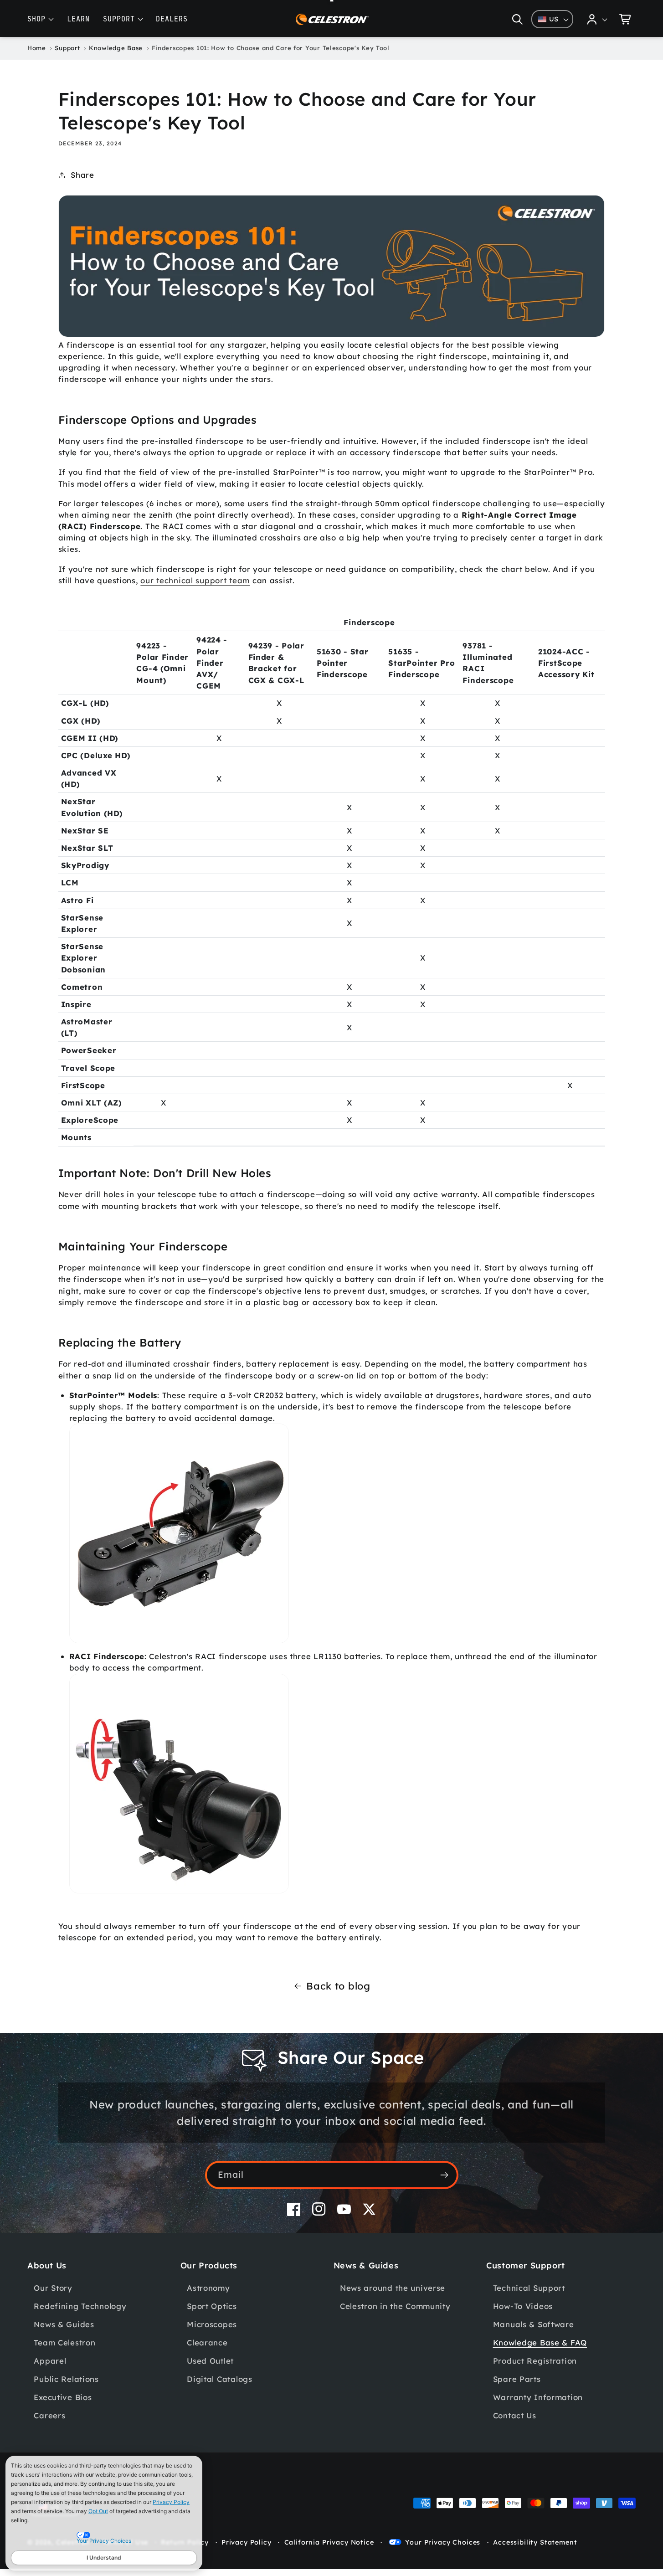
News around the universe (393, 2288)
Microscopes (212, 2324)
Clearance (207, 2342)
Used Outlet (210, 2361)
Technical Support (529, 2288)
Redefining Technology (80, 2306)
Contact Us (515, 2415)
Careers (49, 2415)
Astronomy (208, 2288)
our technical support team (195, 580)
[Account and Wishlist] (597, 19)
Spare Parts (517, 2379)
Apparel (50, 2361)
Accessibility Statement (535, 2542)
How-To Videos (523, 2306)
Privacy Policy (171, 2502)
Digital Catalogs (220, 2379)
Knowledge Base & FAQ (540, 2342)
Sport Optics (212, 2306)
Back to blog (338, 1986)
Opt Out (98, 2511)
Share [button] (82, 175)
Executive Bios (63, 2397)
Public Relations (66, 2379)
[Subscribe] (445, 2175)
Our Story (53, 2288)
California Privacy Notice (329, 2542)
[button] (517, 19)
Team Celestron (64, 2342)
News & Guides (64, 2324)
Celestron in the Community (395, 2306)
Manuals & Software (534, 2324)
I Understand (104, 2558)
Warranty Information (538, 2397)
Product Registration (535, 2361)
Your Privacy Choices (443, 2542)
